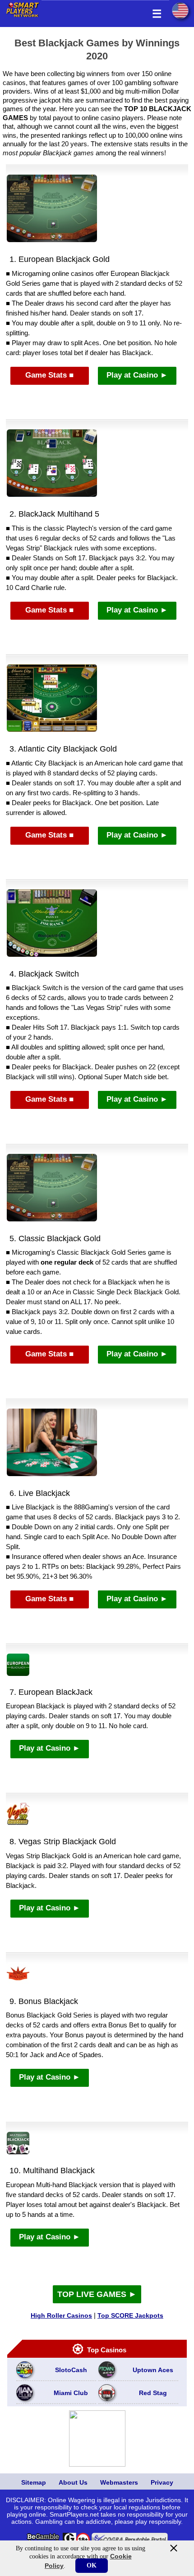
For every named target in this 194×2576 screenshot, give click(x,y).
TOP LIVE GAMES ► (97, 2294)
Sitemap (34, 2482)
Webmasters (119, 2482)
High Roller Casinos (61, 2315)
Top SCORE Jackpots (130, 2315)
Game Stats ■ (49, 375)
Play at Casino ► (137, 375)
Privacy (162, 2482)
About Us (73, 2482)
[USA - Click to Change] (180, 11)
